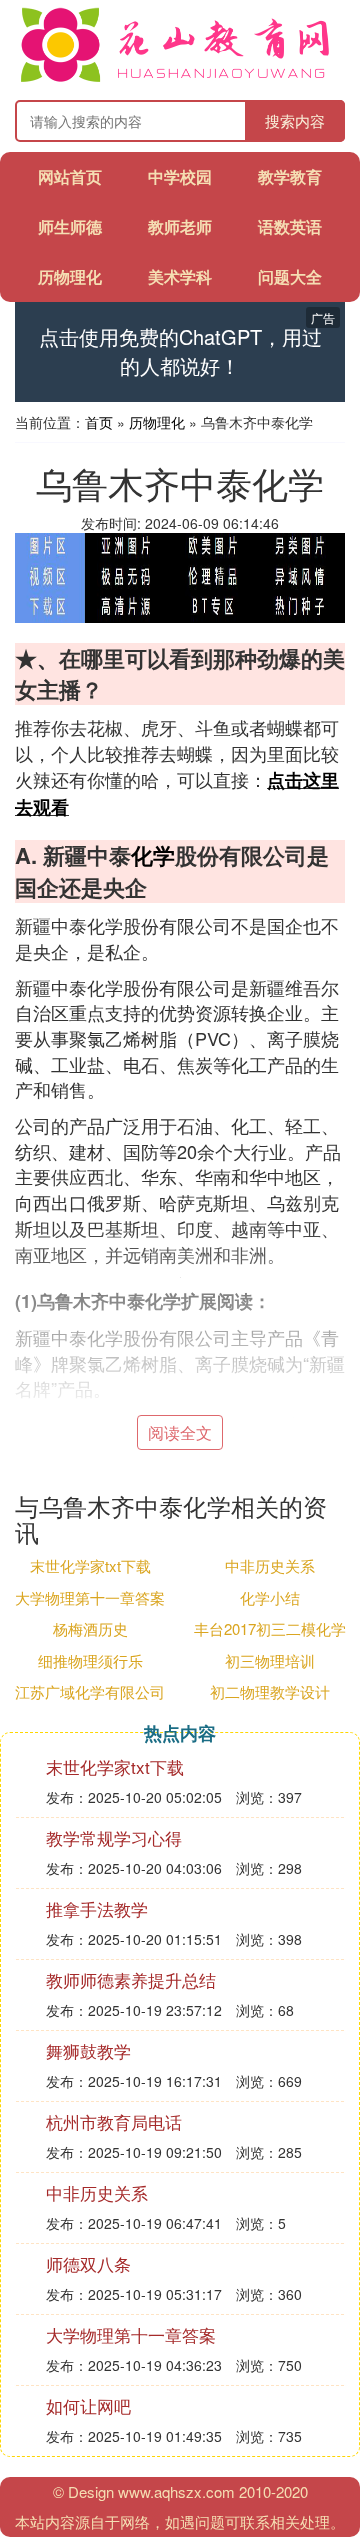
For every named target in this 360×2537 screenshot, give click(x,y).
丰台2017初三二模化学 (270, 1628)
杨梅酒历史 (90, 1628)
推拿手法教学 (97, 1908)
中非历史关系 (270, 1565)
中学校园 (180, 176)
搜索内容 (295, 120)
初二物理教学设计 (270, 1691)
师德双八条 (88, 2263)
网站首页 (70, 176)
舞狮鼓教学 (88, 2050)
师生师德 (70, 226)
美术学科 (180, 276)
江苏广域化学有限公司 (90, 1691)
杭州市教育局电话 (114, 2121)
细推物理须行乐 (90, 1660)
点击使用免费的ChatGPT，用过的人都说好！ (180, 351)
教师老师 (180, 226)
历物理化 (70, 276)
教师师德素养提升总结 (131, 1979)
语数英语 (290, 226)
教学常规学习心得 (114, 1837)
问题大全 (290, 276)
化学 (153, 855)
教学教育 (290, 176)
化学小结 (270, 1597)
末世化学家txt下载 (90, 1565)
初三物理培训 (270, 1660)
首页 (99, 422)
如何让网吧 (88, 2405)
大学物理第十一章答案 (90, 1597)
